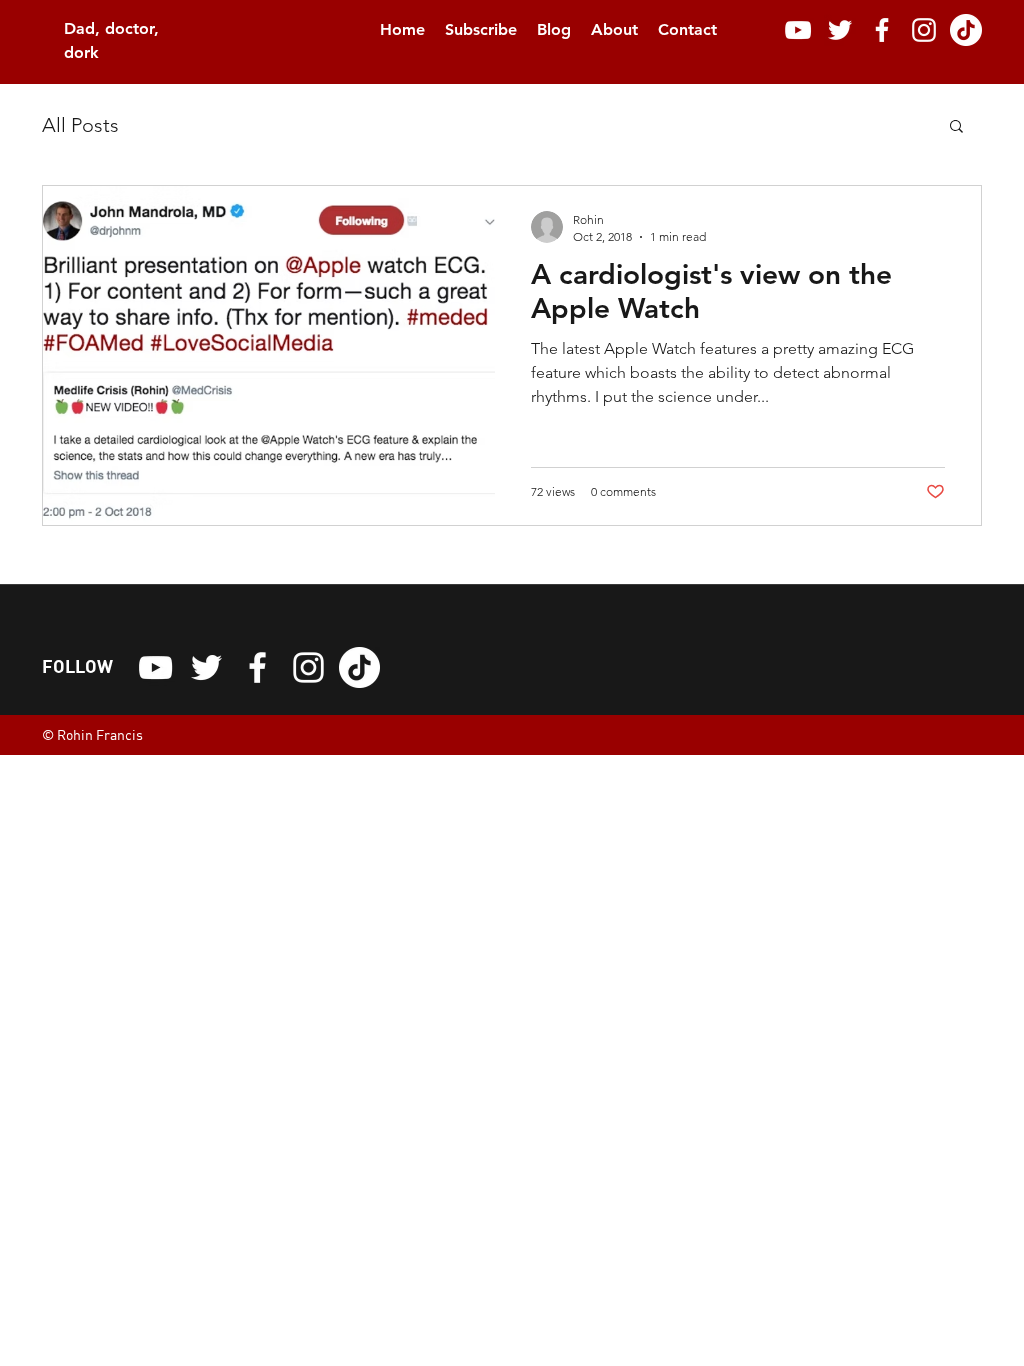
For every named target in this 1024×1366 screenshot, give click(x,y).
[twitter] (840, 30)
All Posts (80, 125)
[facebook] (882, 30)
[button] (956, 127)
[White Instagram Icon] (924, 30)
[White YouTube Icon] (798, 30)
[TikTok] (966, 30)
